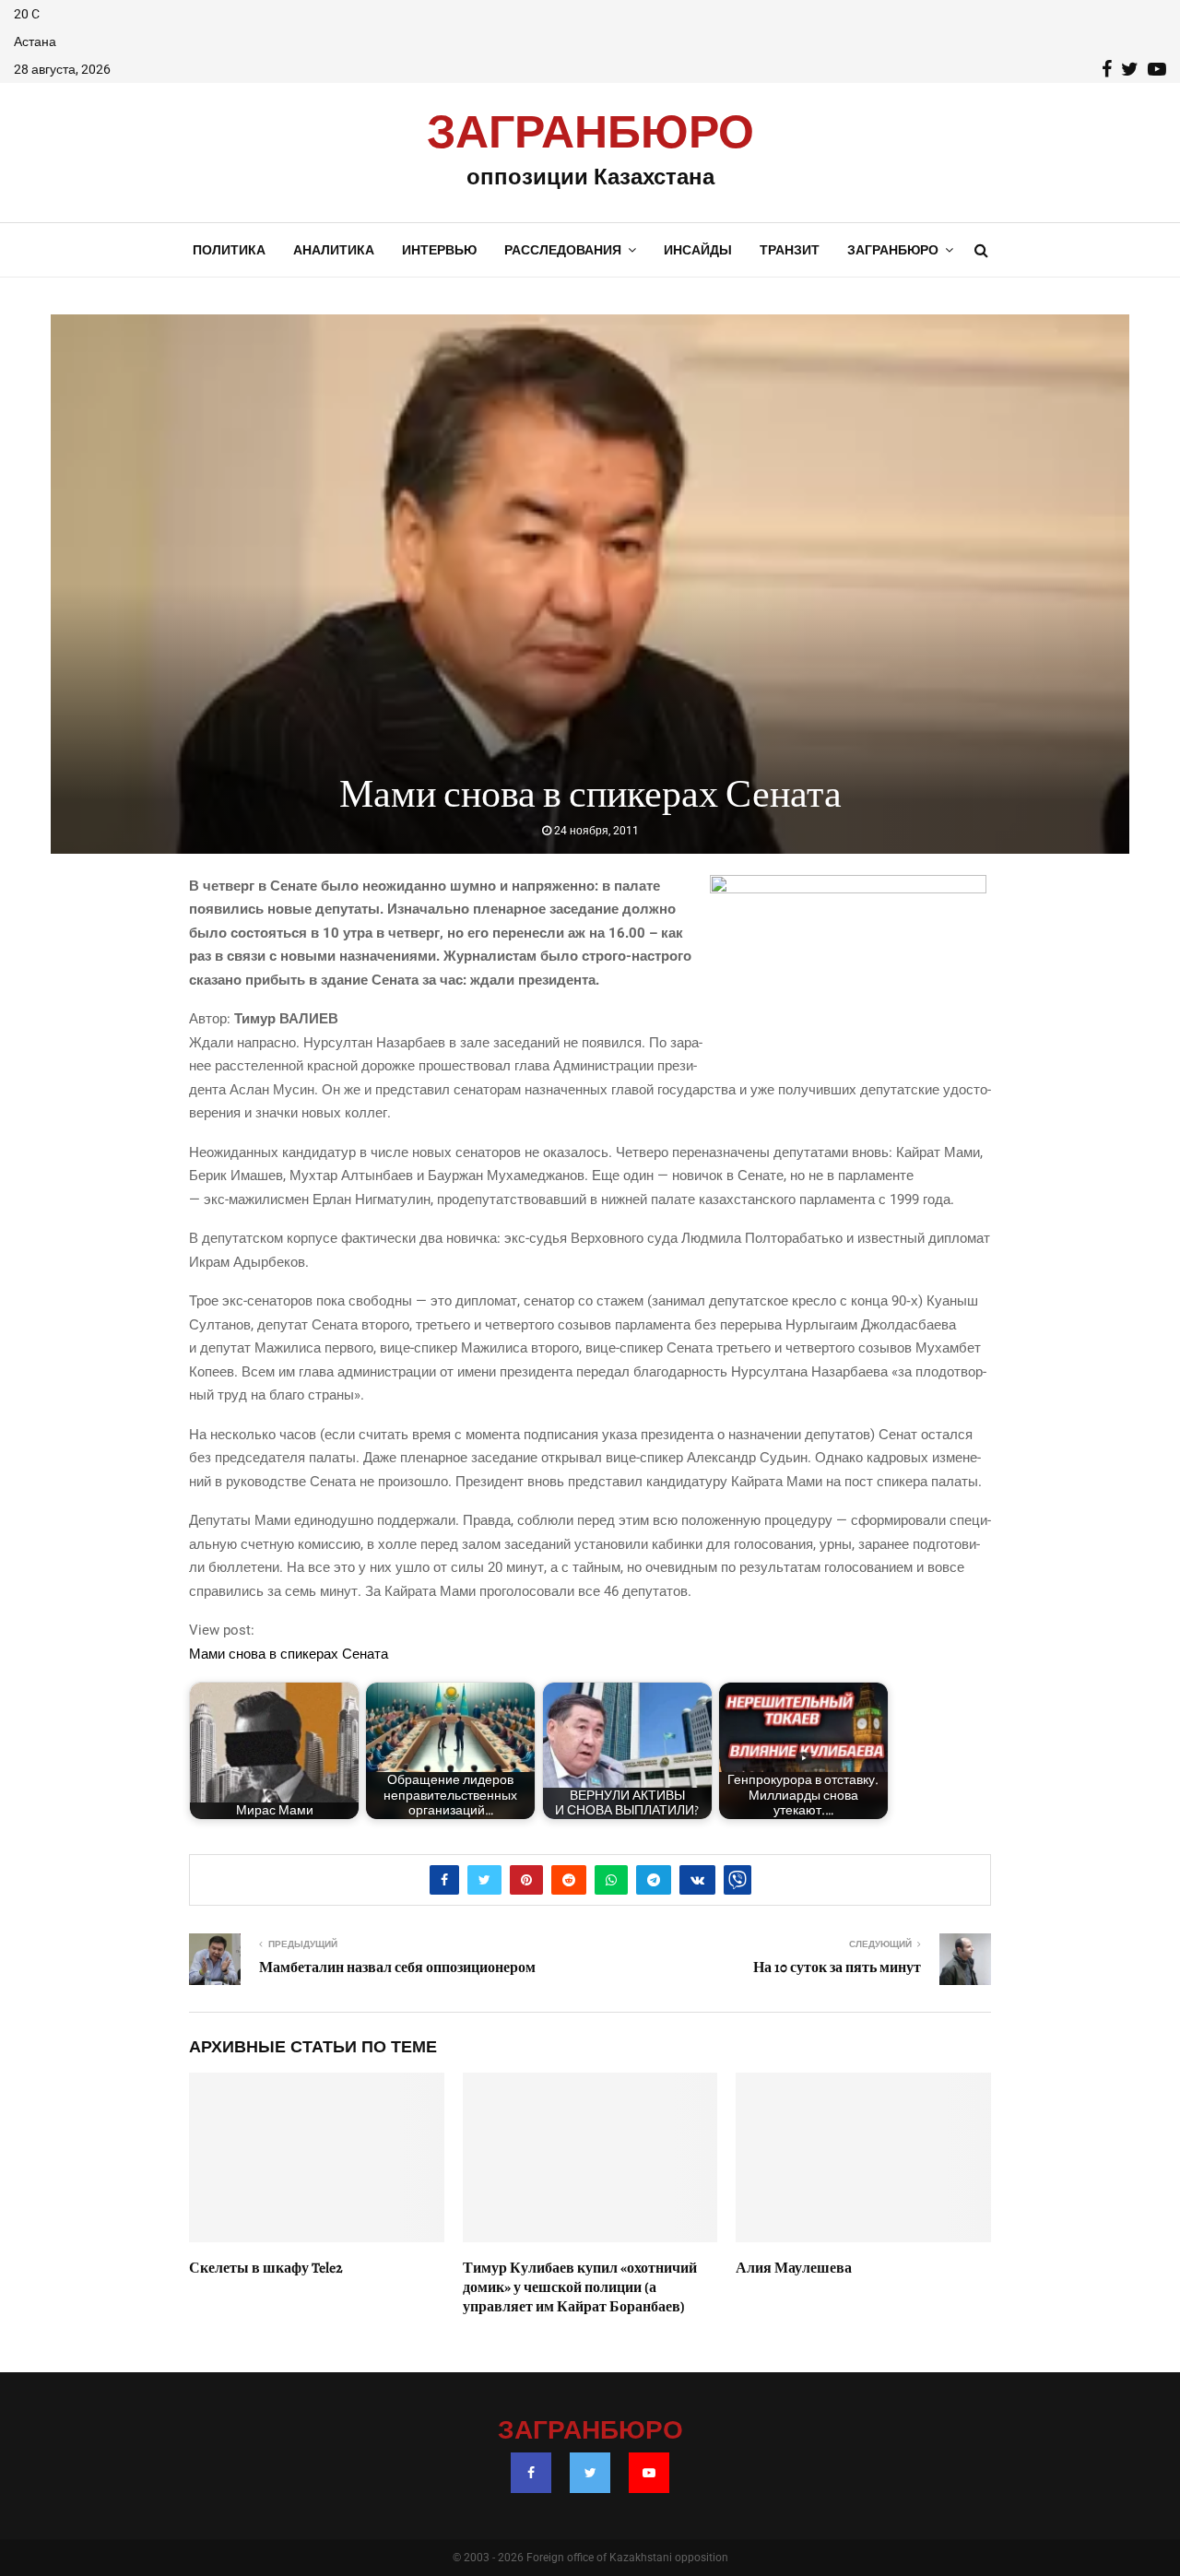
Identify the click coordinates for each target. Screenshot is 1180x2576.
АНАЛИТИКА (334, 250)
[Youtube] (649, 2473)
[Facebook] (531, 2473)
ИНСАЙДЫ (698, 250)
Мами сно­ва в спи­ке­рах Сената (289, 1654)
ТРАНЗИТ (790, 250)
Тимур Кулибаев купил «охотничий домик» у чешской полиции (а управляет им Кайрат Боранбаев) (580, 2287)
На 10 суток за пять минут (837, 1967)
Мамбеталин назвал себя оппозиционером (397, 1967)
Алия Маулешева (794, 2268)
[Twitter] (590, 2473)
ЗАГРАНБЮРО (590, 134)
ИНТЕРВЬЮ (439, 250)
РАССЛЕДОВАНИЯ (563, 250)
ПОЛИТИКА (229, 250)
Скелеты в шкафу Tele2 (266, 2268)
